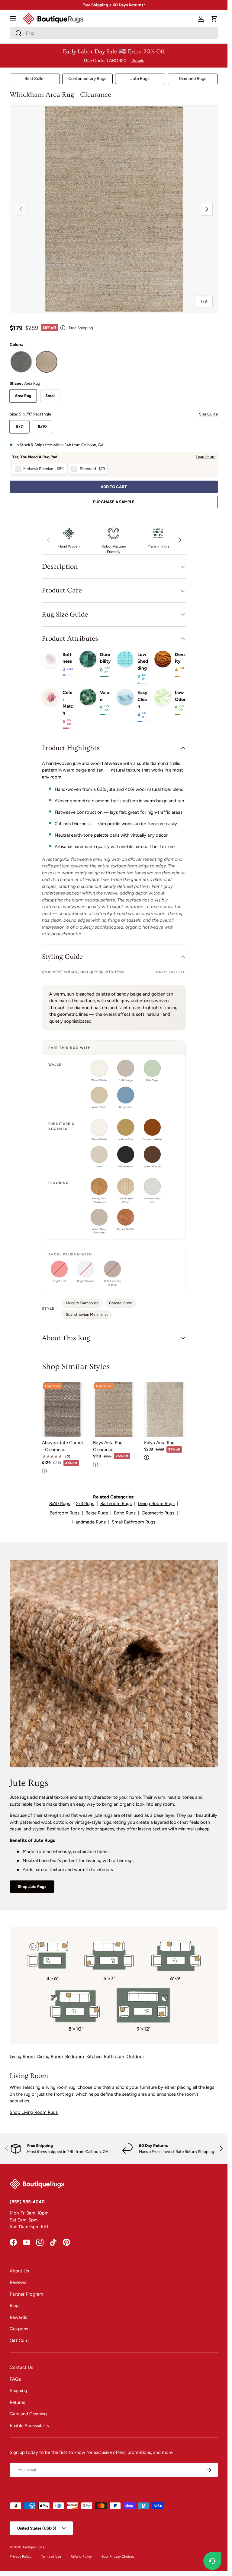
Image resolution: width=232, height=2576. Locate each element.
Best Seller (35, 79)
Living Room (22, 2057)
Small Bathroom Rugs (134, 1522)
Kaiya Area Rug (159, 1443)
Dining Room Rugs (156, 1504)
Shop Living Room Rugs (34, 2112)
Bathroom (114, 2057)
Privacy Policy (21, 2556)
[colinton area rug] (21, 362)
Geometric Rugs (158, 1513)
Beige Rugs (97, 1513)
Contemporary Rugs (87, 79)
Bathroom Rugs (116, 1504)
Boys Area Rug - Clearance (109, 1446)
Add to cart (114, 487)
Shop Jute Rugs (32, 1886)
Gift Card (19, 2341)
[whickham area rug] (47, 362)
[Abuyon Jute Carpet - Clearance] (63, 1409)
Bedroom (75, 2057)
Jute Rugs (140, 79)
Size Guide (208, 414)
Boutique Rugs (33, 2547)
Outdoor (135, 2057)
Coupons (19, 2329)
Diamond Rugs (193, 79)
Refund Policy (81, 2556)
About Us (19, 2271)
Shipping (18, 2391)
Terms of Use (51, 2556)
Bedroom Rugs (64, 1513)
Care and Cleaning (28, 2414)
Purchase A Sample (114, 502)
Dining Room (50, 2057)
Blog (14, 2306)
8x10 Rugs (60, 1504)
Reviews (18, 2282)
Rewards (18, 2317)
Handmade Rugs (89, 1522)
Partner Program (26, 2294)
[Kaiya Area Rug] (165, 1409)
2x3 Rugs (85, 1504)
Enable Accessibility (30, 2426)
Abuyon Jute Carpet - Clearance (63, 1446)
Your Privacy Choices (118, 2556)
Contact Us (21, 2367)
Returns (17, 2402)
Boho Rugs (125, 1513)
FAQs (15, 2379)
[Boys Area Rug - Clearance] (114, 1409)
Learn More (206, 456)
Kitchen (94, 2057)
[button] (214, 19)
